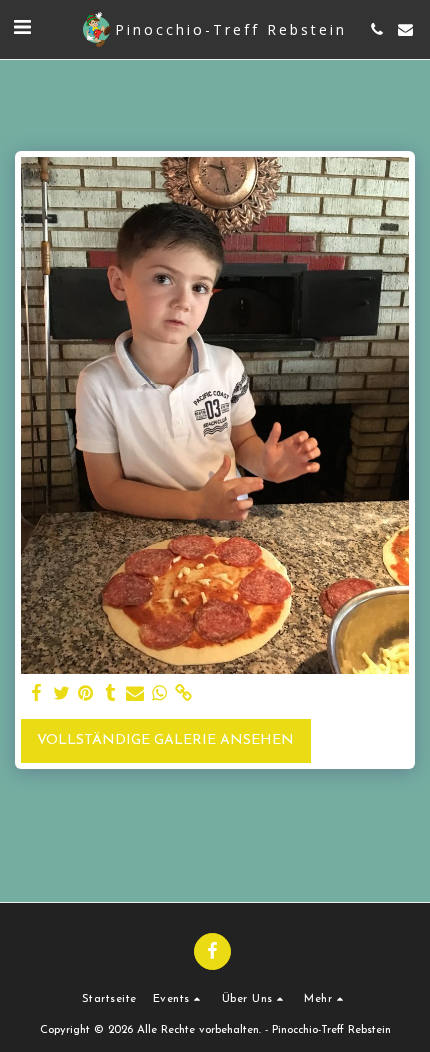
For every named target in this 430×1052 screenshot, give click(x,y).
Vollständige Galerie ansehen (165, 740)
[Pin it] (86, 694)
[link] (184, 694)
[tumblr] (111, 694)
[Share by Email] (135, 694)
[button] (22, 29)
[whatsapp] (160, 694)
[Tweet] (62, 694)
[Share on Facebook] (37, 694)
